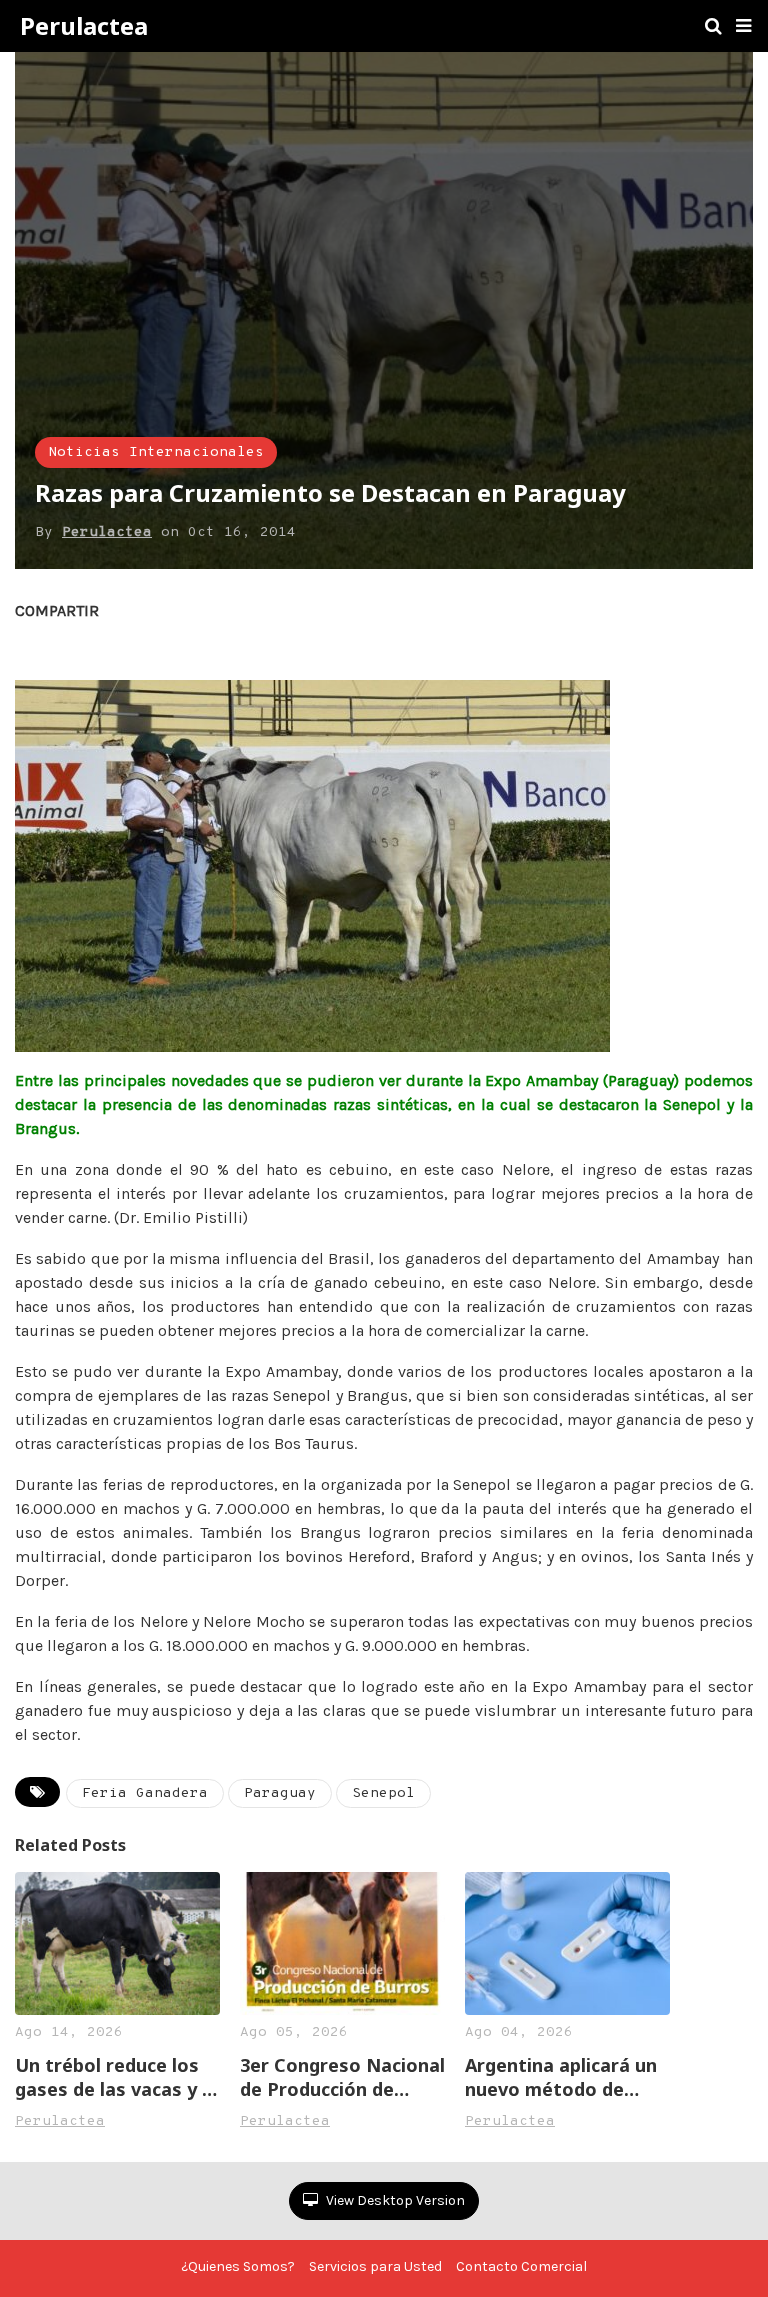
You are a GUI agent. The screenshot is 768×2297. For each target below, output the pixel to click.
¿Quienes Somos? (238, 2266)
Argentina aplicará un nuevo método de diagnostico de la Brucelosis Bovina (561, 2077)
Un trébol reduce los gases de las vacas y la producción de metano (116, 2077)
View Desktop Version (394, 2200)
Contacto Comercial (521, 2266)
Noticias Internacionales (156, 452)
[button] (743, 26)
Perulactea (84, 26)
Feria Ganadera (145, 1793)
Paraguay (280, 1793)
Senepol (383, 1793)
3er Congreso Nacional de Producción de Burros (342, 2077)
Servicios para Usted (375, 2266)
